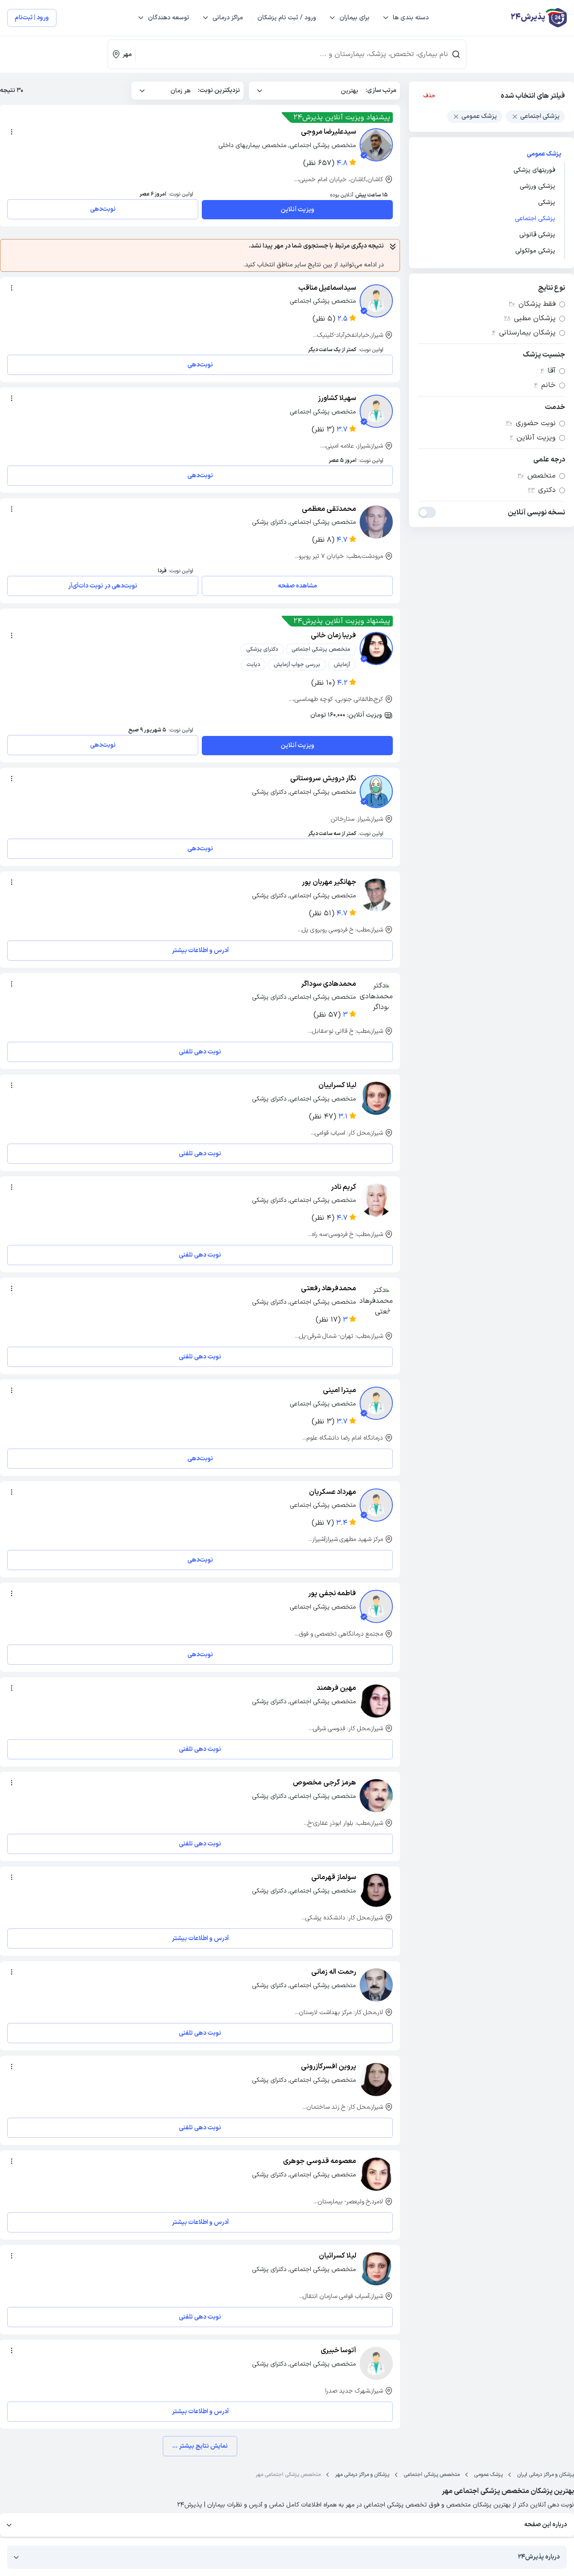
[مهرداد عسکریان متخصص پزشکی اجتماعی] (376, 1505)
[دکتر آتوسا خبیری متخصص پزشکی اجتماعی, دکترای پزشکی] (376, 2363)
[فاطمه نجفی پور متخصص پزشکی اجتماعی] (376, 1606)
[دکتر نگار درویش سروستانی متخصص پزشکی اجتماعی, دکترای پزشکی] (376, 792)
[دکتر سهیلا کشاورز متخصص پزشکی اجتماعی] (376, 411)
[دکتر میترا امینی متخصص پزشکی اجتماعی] (376, 1403)
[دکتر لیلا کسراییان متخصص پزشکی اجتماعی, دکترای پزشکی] (376, 1098)
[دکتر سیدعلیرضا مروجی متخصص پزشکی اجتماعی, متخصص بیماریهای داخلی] (376, 145)
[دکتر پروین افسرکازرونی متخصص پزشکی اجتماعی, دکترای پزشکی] (376, 2080)
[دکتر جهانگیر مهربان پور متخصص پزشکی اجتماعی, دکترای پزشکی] (376, 895)
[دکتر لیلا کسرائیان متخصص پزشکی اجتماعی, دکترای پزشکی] (376, 2269)
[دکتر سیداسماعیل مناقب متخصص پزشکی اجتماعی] (376, 301)
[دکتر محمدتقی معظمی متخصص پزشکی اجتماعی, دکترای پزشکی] (376, 522)
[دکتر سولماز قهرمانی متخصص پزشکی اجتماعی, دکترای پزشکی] (376, 1890)
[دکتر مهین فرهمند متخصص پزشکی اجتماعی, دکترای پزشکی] (376, 1701)
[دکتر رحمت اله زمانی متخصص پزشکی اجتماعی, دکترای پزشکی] (376, 1985)
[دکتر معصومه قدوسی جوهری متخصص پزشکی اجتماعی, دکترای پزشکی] (376, 2174)
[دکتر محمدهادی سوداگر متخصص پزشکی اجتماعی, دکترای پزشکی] (376, 997)
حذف (429, 96)
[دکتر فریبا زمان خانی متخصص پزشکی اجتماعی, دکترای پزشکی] (376, 648)
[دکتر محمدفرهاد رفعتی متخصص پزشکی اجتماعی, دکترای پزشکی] (376, 1301)
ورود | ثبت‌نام (32, 18)
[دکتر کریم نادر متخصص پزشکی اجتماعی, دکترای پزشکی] (376, 1200)
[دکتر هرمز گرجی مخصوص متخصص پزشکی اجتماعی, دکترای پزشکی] (376, 1796)
